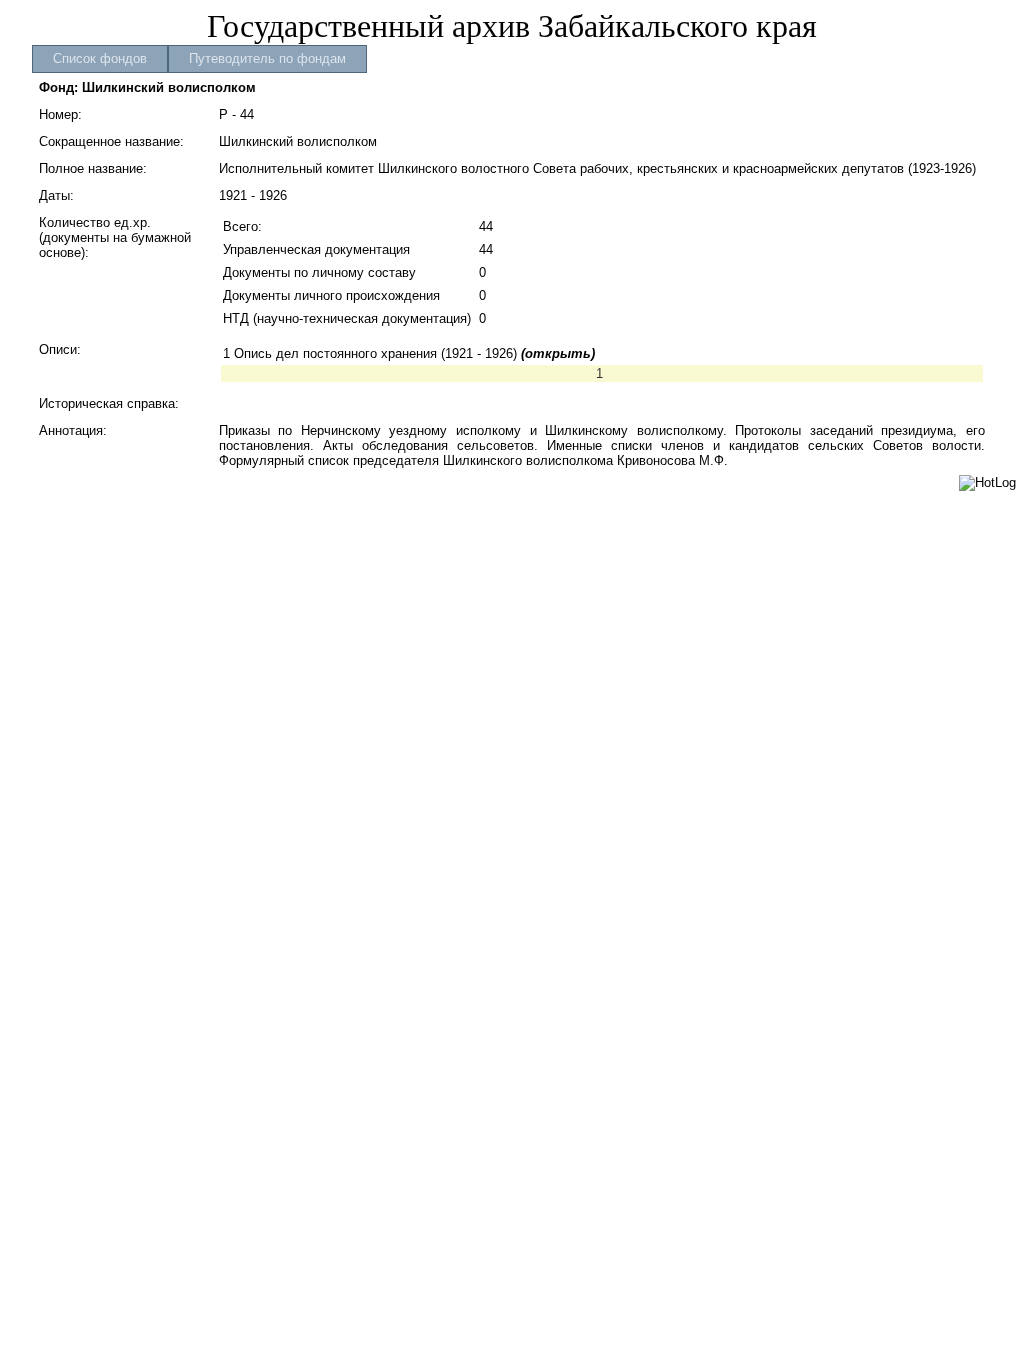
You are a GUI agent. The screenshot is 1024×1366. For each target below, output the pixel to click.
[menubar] (199, 59)
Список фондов (100, 58)
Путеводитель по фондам (267, 58)
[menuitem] (100, 59)
